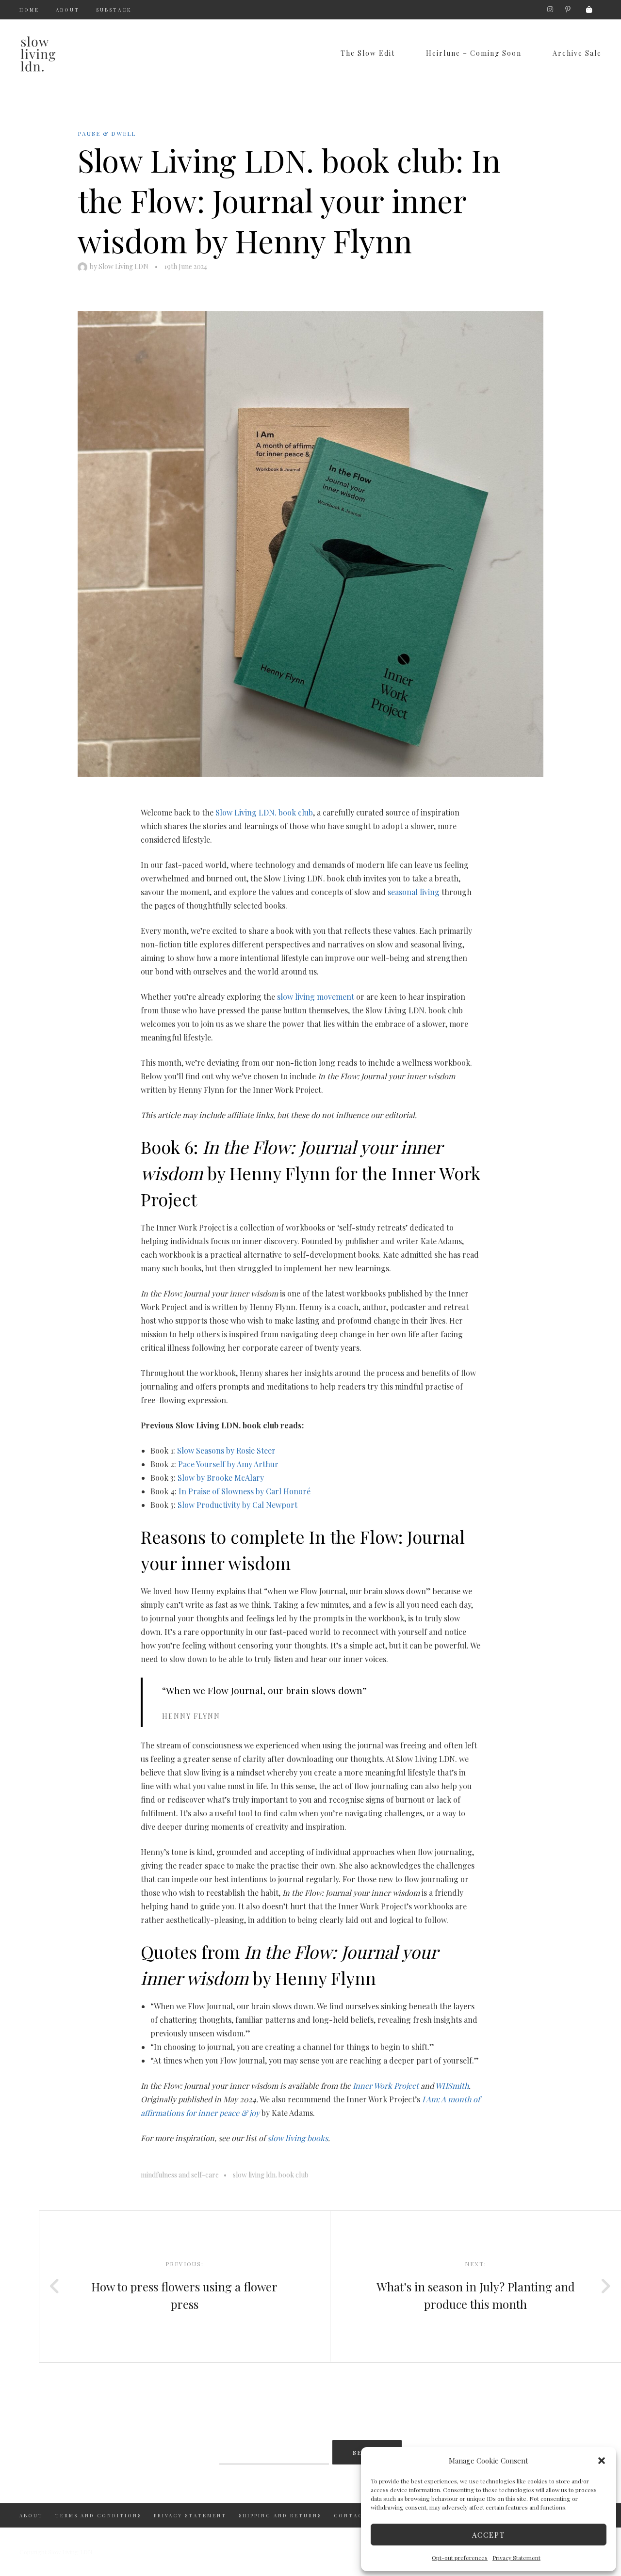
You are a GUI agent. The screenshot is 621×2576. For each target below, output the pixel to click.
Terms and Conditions (98, 2515)
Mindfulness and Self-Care (180, 2175)
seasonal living (414, 892)
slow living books (298, 2138)
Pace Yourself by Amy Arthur (228, 1464)
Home (29, 10)
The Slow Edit (368, 53)
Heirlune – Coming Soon (474, 53)
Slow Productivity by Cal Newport (237, 1505)
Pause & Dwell (107, 133)
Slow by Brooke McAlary (221, 1478)
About (68, 10)
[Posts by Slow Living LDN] (84, 266)
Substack (114, 10)
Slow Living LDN (123, 266)
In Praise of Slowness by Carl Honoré (245, 1491)
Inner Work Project (386, 2086)
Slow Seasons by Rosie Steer (226, 1450)
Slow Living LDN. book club (264, 812)
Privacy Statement (516, 2558)
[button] (602, 2461)
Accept (489, 2535)
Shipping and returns (280, 2515)
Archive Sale (577, 53)
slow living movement (316, 997)
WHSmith (452, 2086)
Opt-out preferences (460, 2558)
